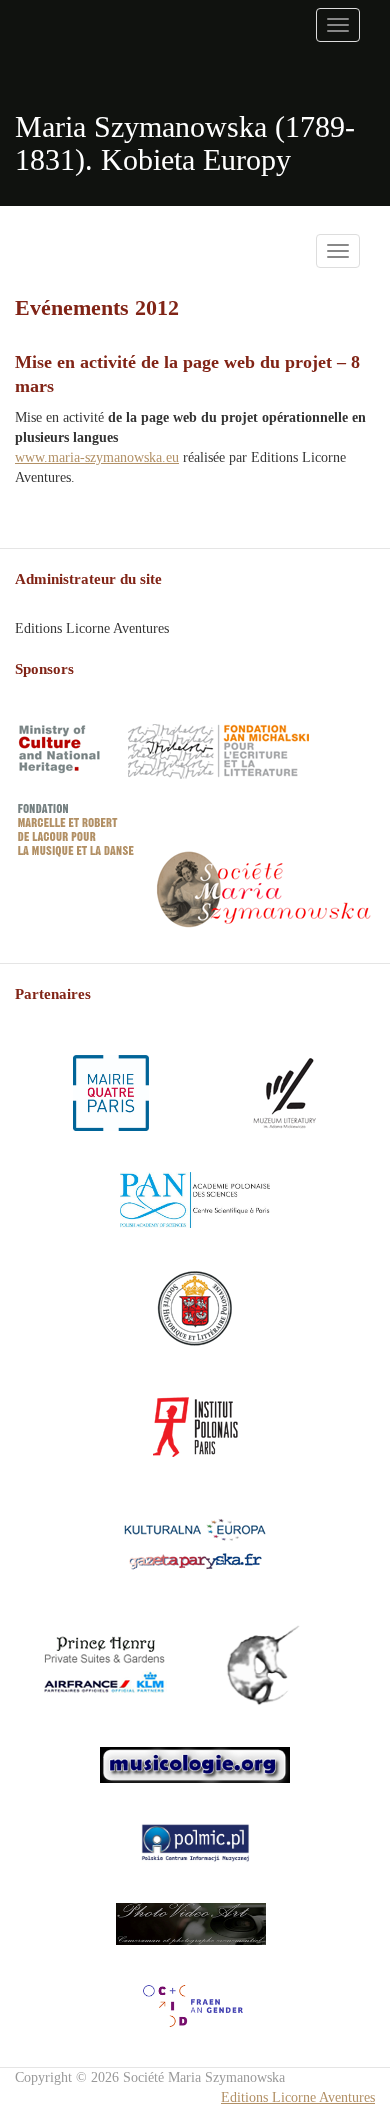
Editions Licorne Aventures (298, 2097)
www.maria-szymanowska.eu (97, 457)
